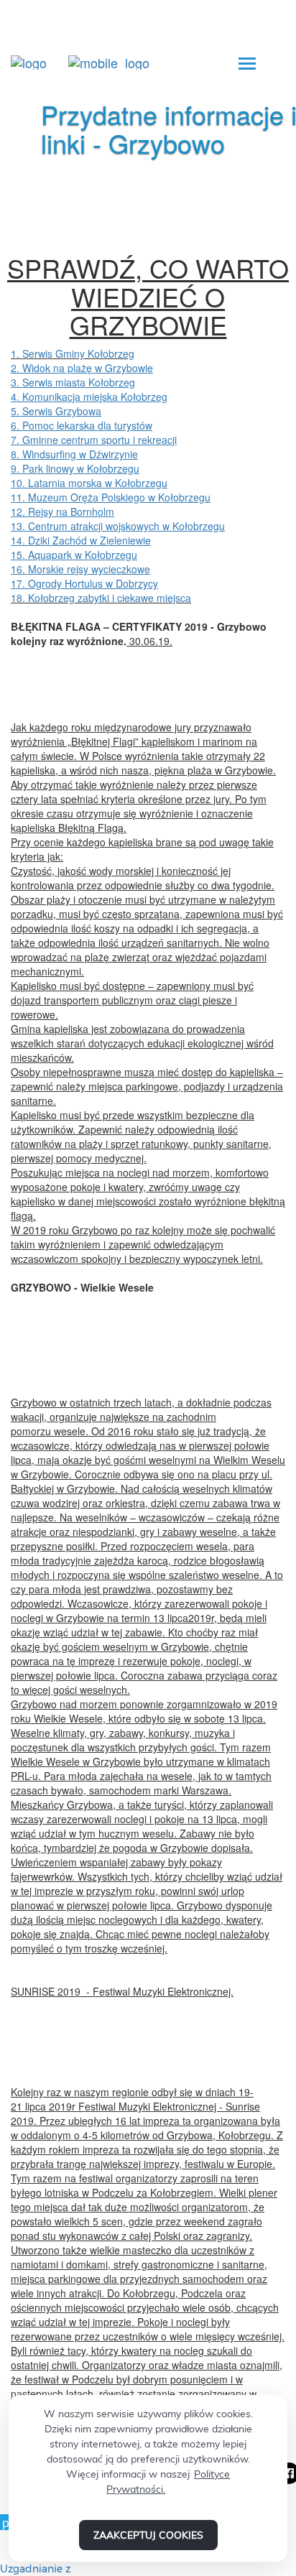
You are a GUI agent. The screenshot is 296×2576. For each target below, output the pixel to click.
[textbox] (148, 296)
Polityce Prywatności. (168, 2482)
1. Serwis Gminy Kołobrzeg (73, 353)
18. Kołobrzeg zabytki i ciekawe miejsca (101, 598)
